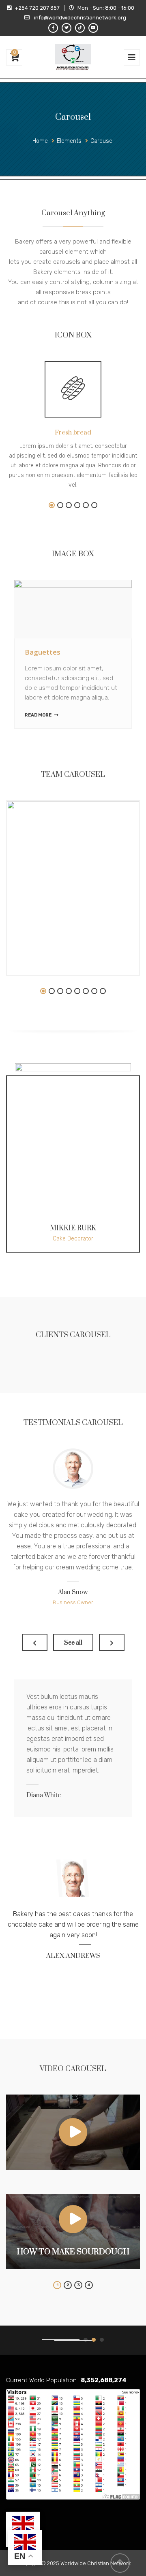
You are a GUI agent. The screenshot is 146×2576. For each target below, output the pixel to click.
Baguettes (43, 652)
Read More (38, 715)
